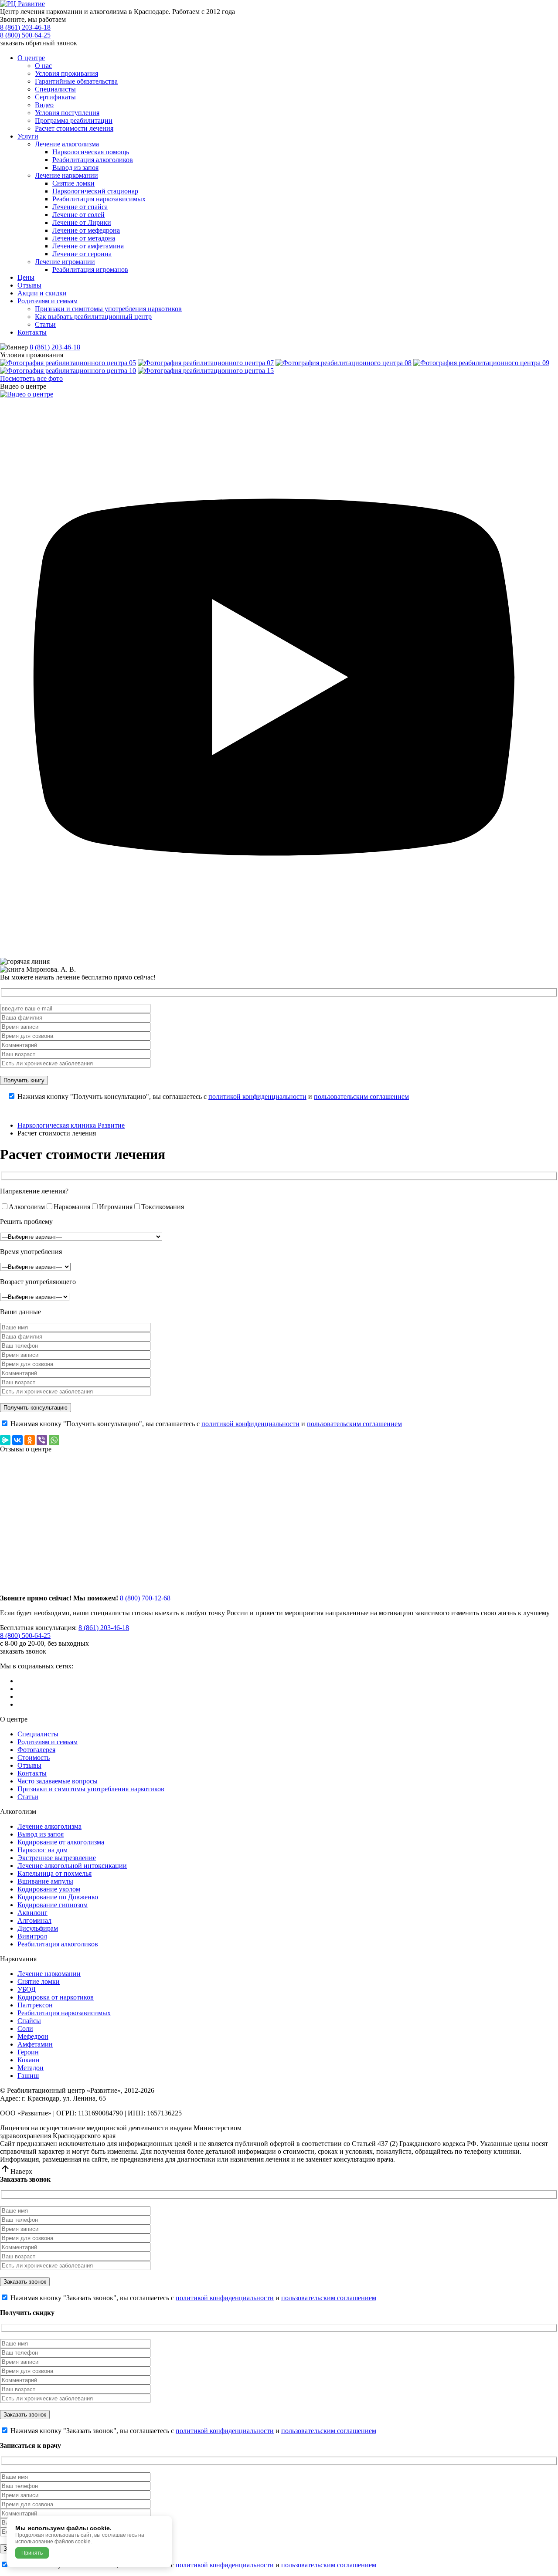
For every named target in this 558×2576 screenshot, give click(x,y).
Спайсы (29, 2021)
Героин (28, 2052)
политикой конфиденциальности (257, 1096)
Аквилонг (32, 1913)
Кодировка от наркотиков (56, 1997)
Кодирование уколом (49, 1889)
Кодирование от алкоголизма (61, 1842)
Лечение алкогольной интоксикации (72, 1866)
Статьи (28, 1797)
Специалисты (38, 1734)
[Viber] (42, 1440)
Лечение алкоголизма (49, 1826)
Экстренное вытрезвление (57, 1858)
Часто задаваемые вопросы (58, 1781)
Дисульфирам (38, 1928)
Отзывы (29, 1765)
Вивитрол (32, 1936)
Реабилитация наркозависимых (64, 2013)
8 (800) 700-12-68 (145, 1598)
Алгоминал (34, 1920)
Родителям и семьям (48, 1742)
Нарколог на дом (43, 1850)
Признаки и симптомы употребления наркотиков (91, 1789)
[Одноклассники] (30, 1440)
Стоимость (34, 1757)
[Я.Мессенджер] (5, 1440)
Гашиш (28, 2076)
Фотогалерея (36, 1750)
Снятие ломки (39, 1981)
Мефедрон (33, 2036)
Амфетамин (35, 2044)
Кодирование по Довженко (58, 1897)
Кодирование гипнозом (53, 1905)
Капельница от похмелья (54, 1873)
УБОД (27, 1989)
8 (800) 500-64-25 (25, 35)
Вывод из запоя (41, 1834)
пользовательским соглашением (361, 1096)
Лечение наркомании (49, 1974)
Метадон (31, 2068)
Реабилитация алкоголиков (58, 1944)
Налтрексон (35, 2005)
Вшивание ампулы (45, 1881)
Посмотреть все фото (31, 378)
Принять (32, 2553)
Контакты (32, 1773)
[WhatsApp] (54, 1440)
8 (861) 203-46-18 (25, 27)
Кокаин (29, 2060)
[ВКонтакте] (17, 1440)
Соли (25, 2029)
